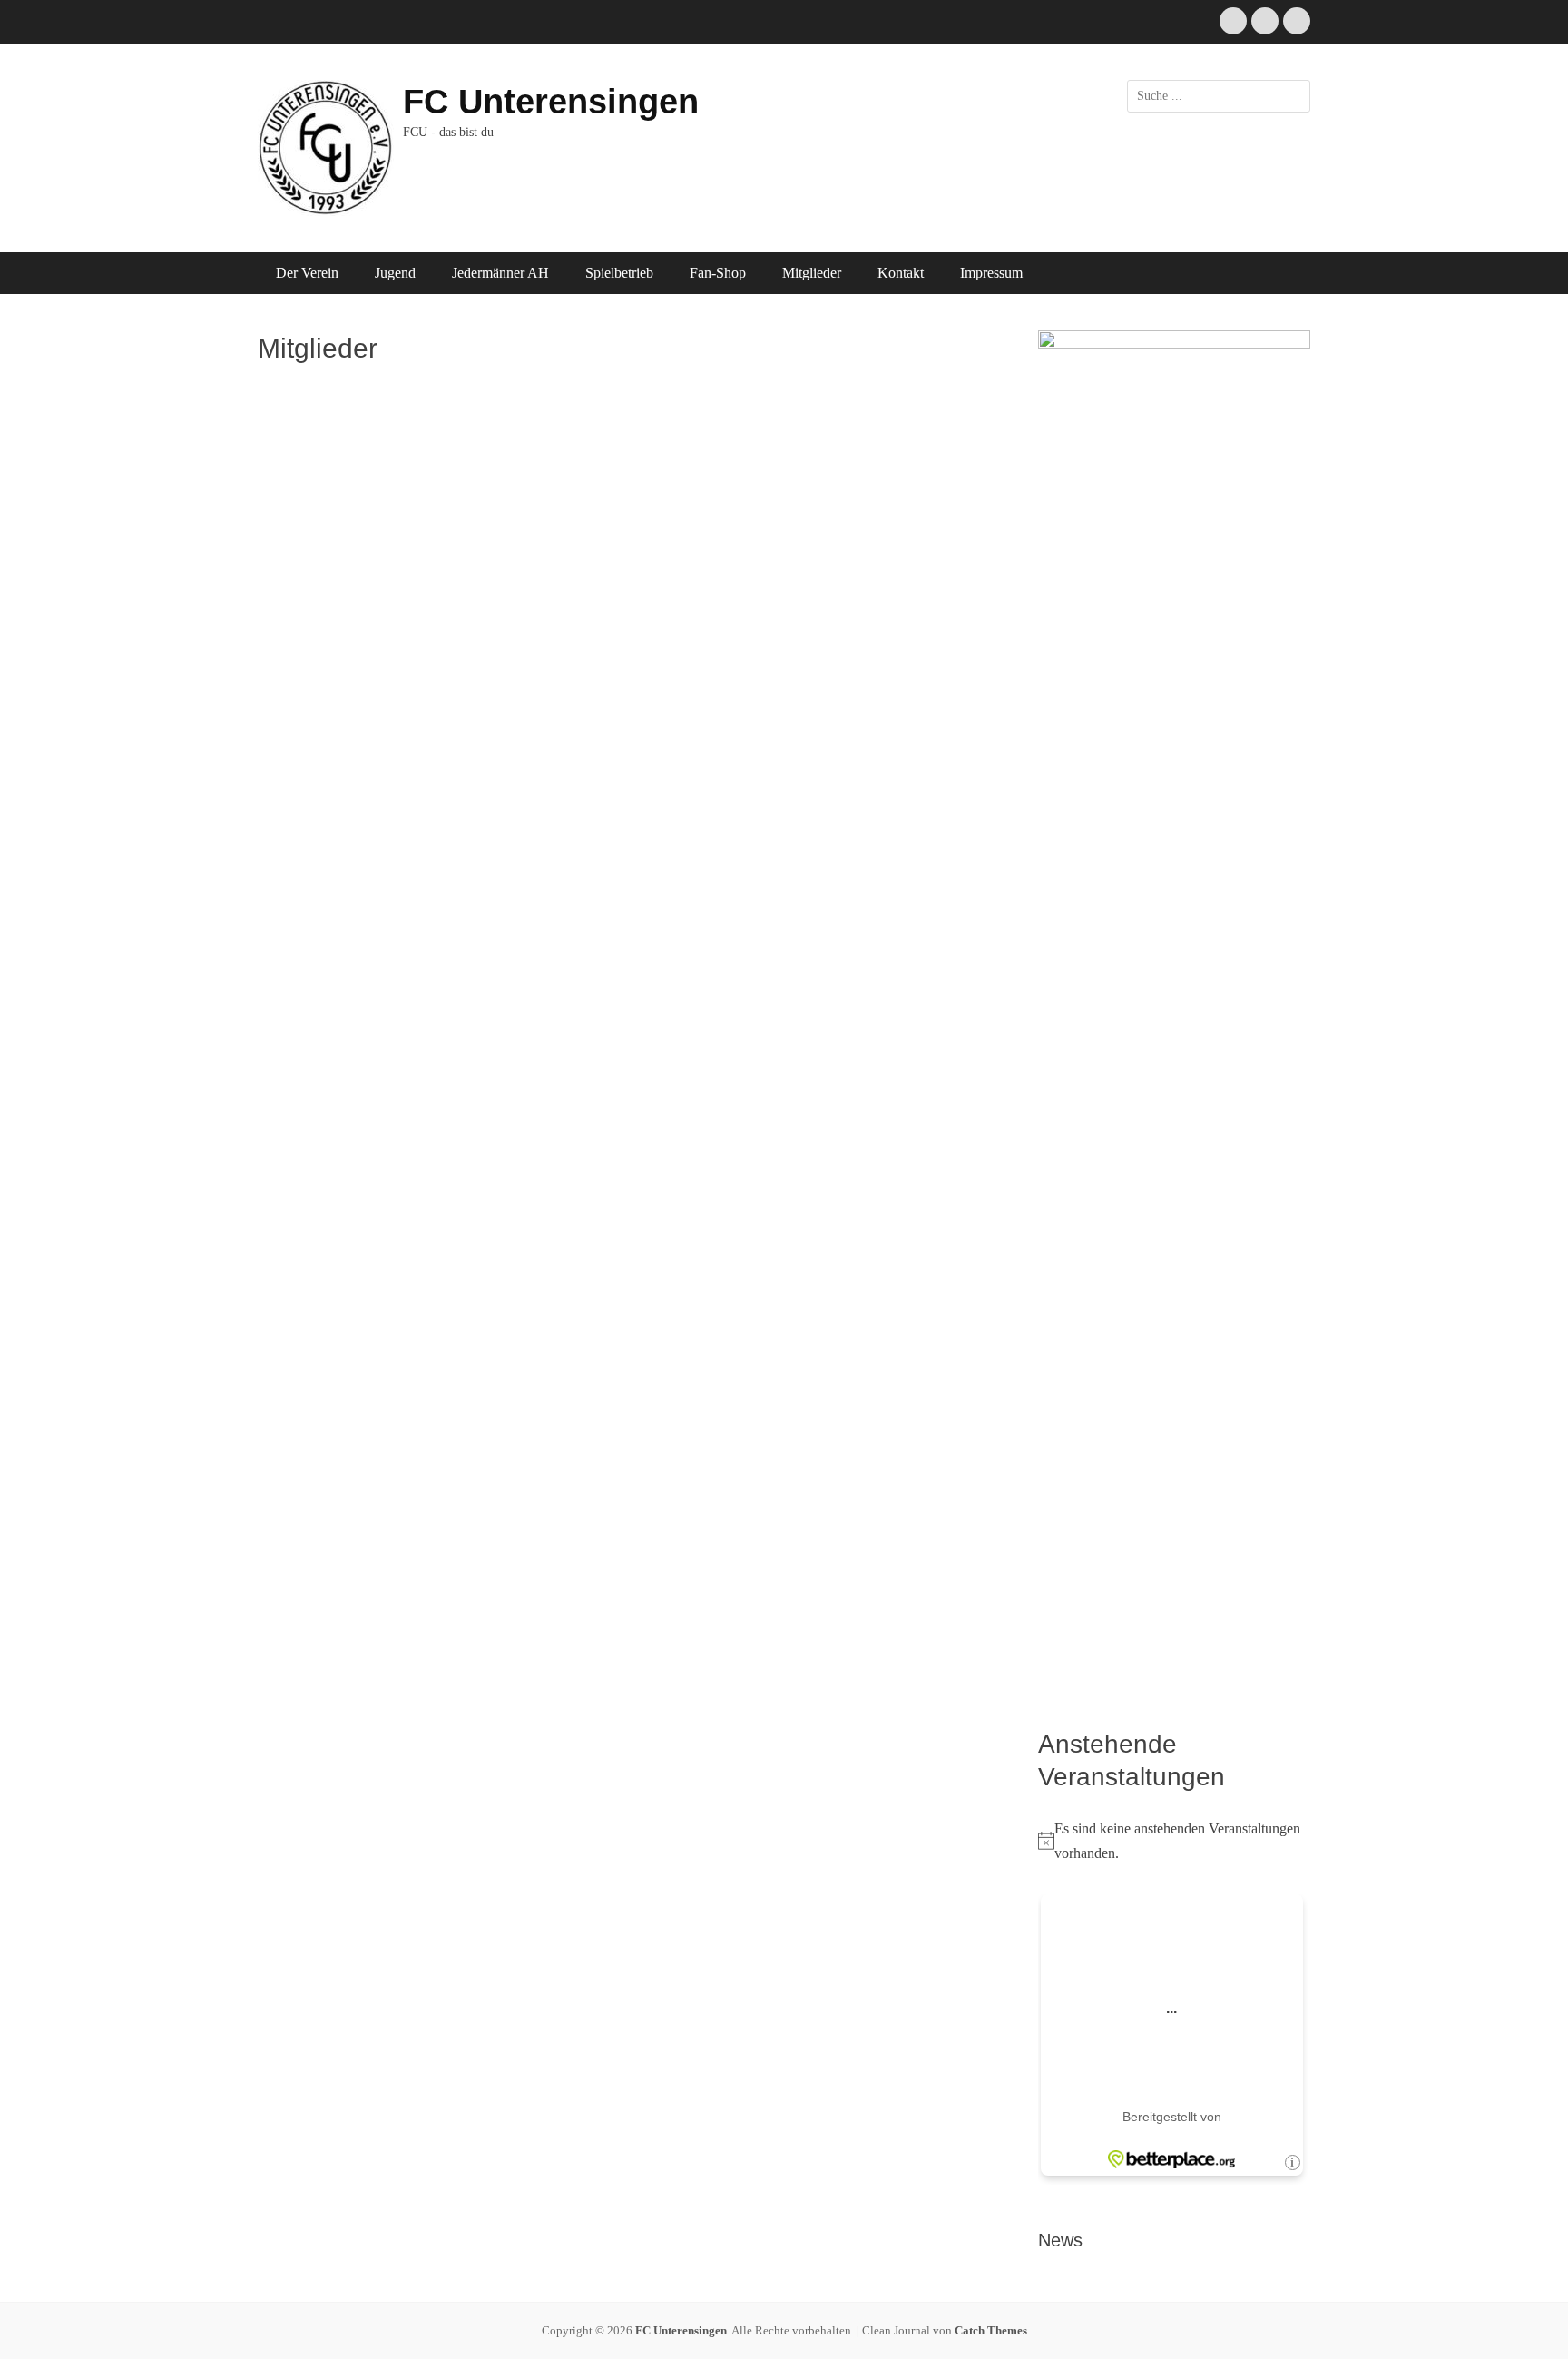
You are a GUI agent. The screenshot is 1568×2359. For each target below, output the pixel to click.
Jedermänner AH (500, 273)
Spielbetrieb (619, 273)
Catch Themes (991, 2330)
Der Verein (307, 273)
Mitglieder (812, 273)
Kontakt (901, 273)
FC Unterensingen (551, 102)
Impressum (991, 273)
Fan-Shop (718, 273)
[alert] (1174, 1841)
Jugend (395, 273)
